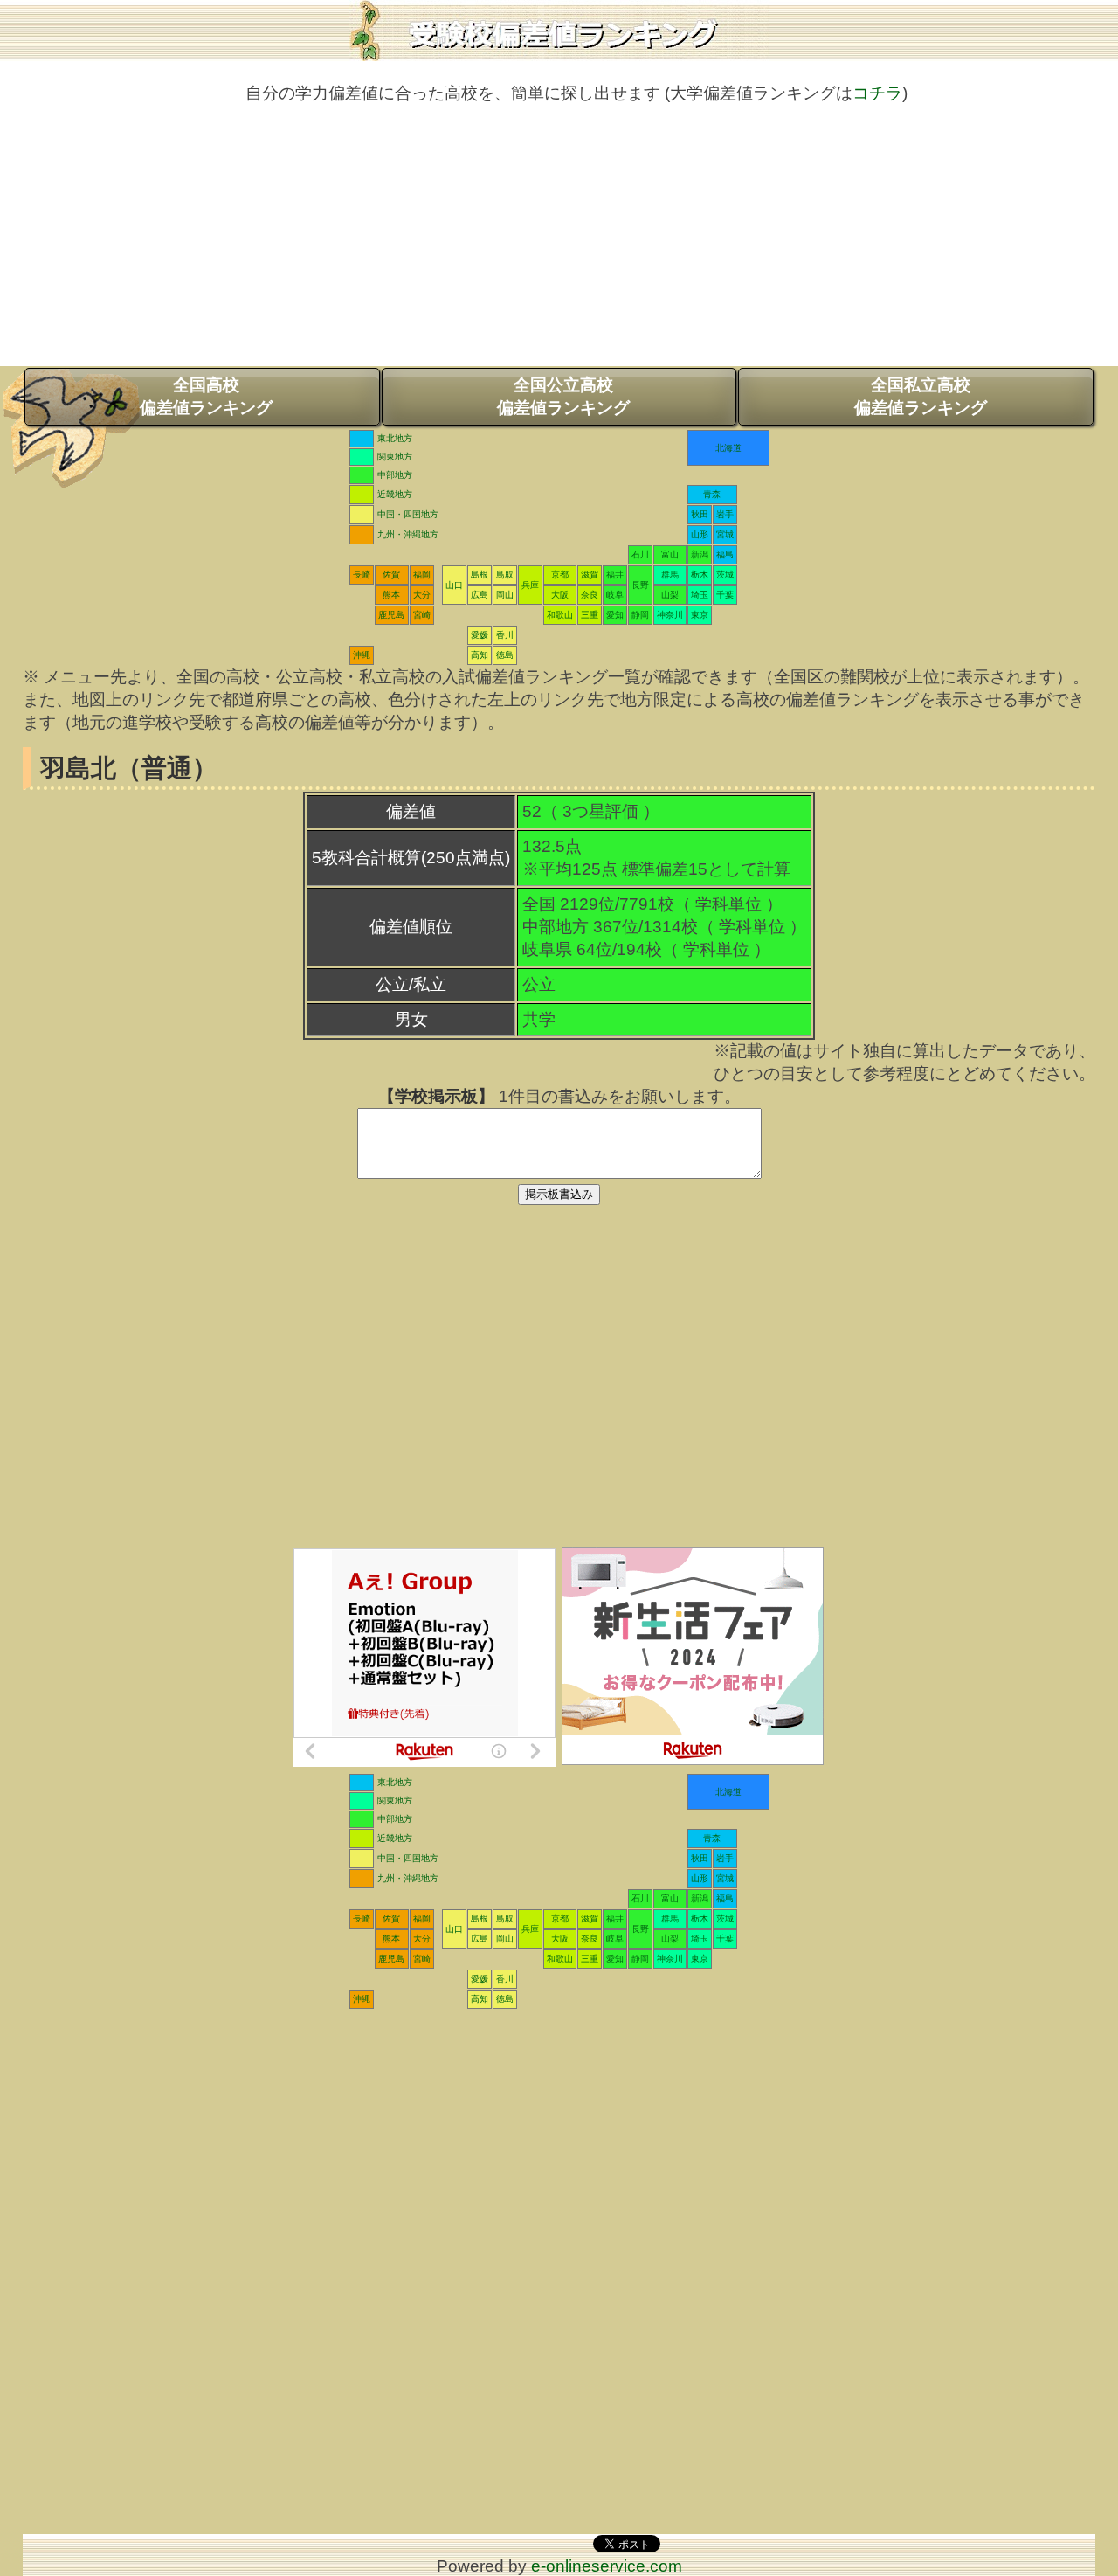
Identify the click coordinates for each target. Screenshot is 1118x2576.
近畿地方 (395, 494)
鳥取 (505, 575)
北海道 (728, 448)
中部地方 (395, 475)
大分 (422, 595)
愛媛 (480, 635)
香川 (505, 635)
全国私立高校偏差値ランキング (921, 396)
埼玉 (700, 595)
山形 (700, 534)
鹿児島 (391, 615)
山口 (454, 585)
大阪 (560, 595)
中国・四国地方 (408, 514)
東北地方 (395, 438)
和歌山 (560, 615)
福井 (615, 575)
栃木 (700, 575)
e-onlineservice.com (607, 2566)
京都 (560, 575)
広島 (480, 595)
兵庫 (530, 585)
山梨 (670, 595)
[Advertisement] (559, 244)
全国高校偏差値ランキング (206, 396)
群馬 (670, 575)
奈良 (590, 595)
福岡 (422, 575)
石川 (640, 554)
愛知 (615, 615)
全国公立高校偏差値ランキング (563, 396)
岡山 (505, 595)
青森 (712, 494)
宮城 (725, 534)
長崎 (362, 575)
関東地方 (395, 457)
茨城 (725, 575)
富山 (670, 554)
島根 (480, 575)
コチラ (877, 93)
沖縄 (362, 655)
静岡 (640, 615)
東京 (700, 615)
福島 (725, 554)
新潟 (700, 554)
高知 (480, 655)
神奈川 (670, 615)
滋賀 (590, 575)
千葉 (725, 595)
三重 (590, 615)
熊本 (391, 595)
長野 (640, 585)
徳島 (505, 655)
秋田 (700, 514)
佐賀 (391, 575)
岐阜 (615, 595)
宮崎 (422, 615)
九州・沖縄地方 (408, 534)
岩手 (725, 514)
